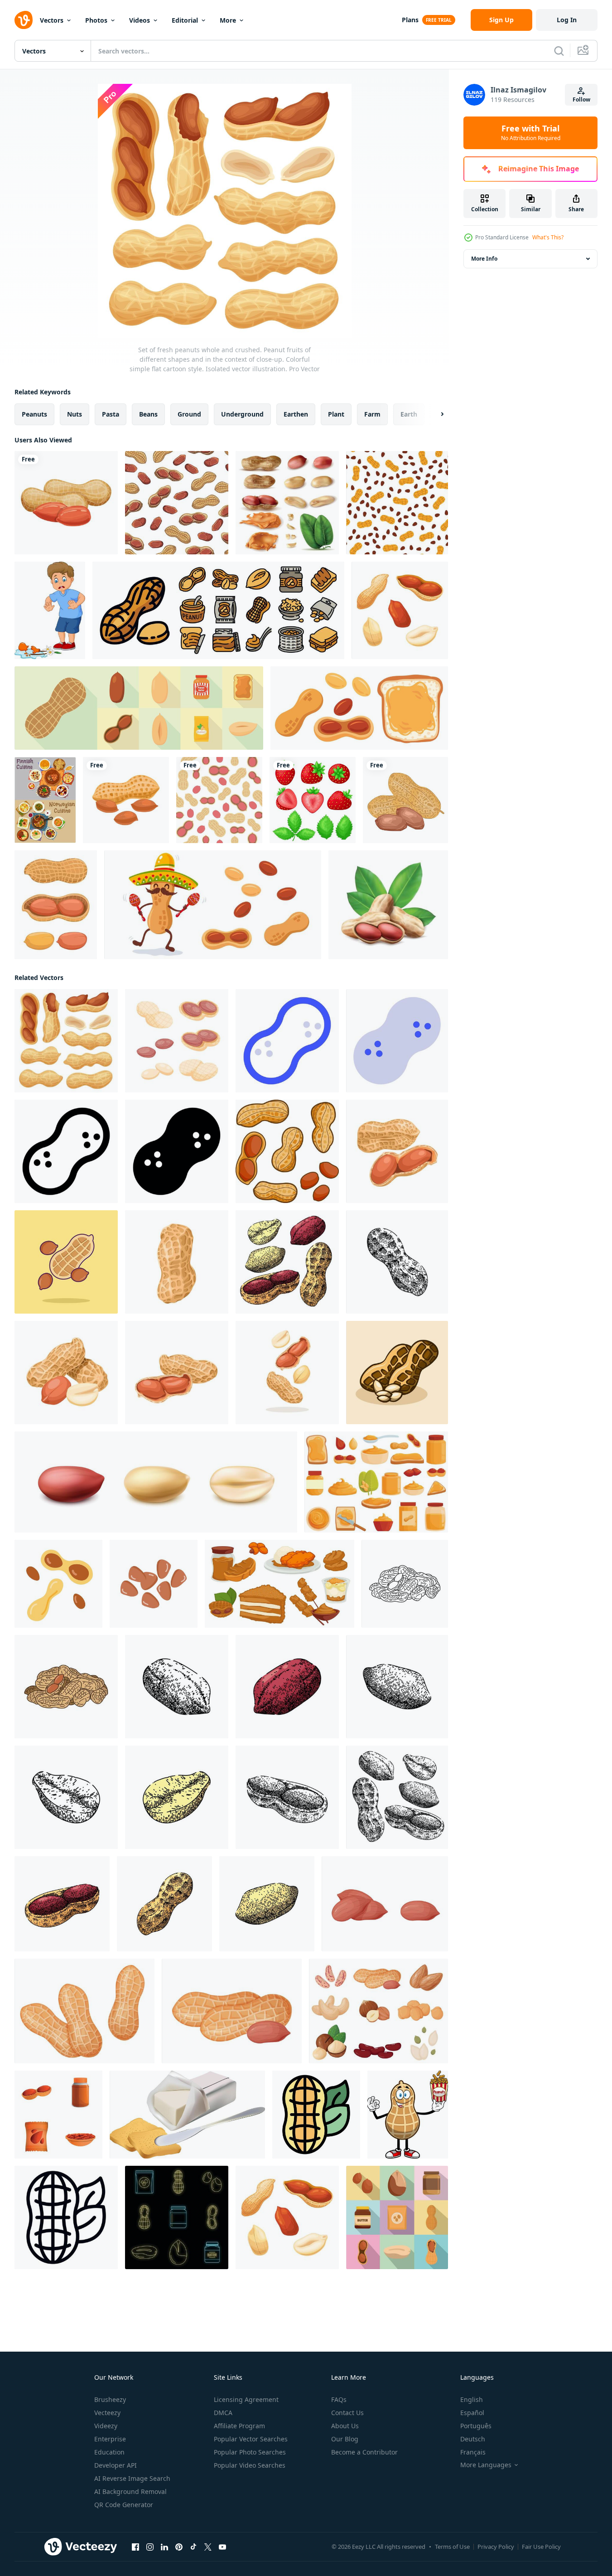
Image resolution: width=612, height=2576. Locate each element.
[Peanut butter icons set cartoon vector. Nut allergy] (376, 1482)
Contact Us (347, 2413)
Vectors (52, 20)
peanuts (34, 414)
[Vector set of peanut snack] (359, 708)
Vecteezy (107, 2413)
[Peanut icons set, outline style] (218, 610)
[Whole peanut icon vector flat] (316, 2115)
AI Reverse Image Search (132, 2478)
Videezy (106, 2426)
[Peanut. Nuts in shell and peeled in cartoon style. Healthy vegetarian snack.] (385, 1904)
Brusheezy (110, 2399)
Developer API (116, 2465)
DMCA (223, 2413)
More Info (484, 259)
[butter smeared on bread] (187, 2115)
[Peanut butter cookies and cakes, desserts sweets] (279, 1584)
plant (336, 414)
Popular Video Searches (250, 2465)
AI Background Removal (130, 2491)
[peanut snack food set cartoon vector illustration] (400, 610)
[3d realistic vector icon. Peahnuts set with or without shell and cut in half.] (156, 1482)
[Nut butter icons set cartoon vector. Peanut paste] (58, 2115)
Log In (567, 20)
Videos (140, 20)
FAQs (339, 2399)
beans (148, 414)
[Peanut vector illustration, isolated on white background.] (397, 1151)
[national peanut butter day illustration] (154, 1584)
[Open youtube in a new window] (222, 2547)
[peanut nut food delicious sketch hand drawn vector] (397, 1687)
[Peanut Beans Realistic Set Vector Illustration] (287, 503)
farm (372, 414)
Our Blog (345, 2439)
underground (242, 414)
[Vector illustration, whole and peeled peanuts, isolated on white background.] (66, 1373)
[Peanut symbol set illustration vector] (56, 905)
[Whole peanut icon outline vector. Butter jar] (66, 2217)
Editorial (185, 20)
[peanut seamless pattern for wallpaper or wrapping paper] (219, 800)
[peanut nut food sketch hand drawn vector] (287, 1797)
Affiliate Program (239, 2426)
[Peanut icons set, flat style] (139, 708)
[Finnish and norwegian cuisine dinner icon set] (45, 800)
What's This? (548, 237)
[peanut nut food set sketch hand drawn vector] (287, 1262)
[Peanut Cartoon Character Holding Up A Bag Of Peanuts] (408, 2115)
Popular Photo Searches (250, 2452)
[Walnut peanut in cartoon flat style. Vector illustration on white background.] (126, 800)
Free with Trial (531, 133)
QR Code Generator (124, 2505)
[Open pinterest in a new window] (179, 2547)
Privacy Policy (496, 2547)
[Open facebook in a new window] (135, 2547)
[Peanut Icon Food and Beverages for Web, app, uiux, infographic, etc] (287, 1041)
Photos (96, 20)
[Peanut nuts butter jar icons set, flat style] (397, 2217)
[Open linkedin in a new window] (164, 2547)
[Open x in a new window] (208, 2547)
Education (109, 2452)
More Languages (486, 2465)
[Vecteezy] (24, 20)
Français (473, 2452)
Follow (581, 99)
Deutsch (473, 2439)
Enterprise (110, 2439)
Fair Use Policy (541, 2547)
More (228, 20)
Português (476, 2426)
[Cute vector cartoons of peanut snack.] (213, 905)
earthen (296, 414)
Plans (410, 20)
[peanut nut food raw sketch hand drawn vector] (66, 1797)
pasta (111, 414)
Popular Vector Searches (251, 2439)
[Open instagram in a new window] (150, 2547)
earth (409, 414)
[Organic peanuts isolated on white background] (66, 503)
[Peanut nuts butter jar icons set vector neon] (177, 2217)
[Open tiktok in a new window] (193, 2547)
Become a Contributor (364, 2452)
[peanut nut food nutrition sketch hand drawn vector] (397, 1262)
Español (472, 2413)
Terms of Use (452, 2547)
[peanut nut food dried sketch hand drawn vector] (177, 1687)
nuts (75, 414)
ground (189, 414)
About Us (345, 2426)
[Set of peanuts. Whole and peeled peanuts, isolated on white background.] (287, 1151)
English (472, 2399)
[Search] (559, 51)
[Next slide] (434, 414)
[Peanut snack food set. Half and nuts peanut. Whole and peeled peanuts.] (177, 1041)
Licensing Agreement (246, 2399)
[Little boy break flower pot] (50, 610)
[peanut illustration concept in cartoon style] (397, 1373)
